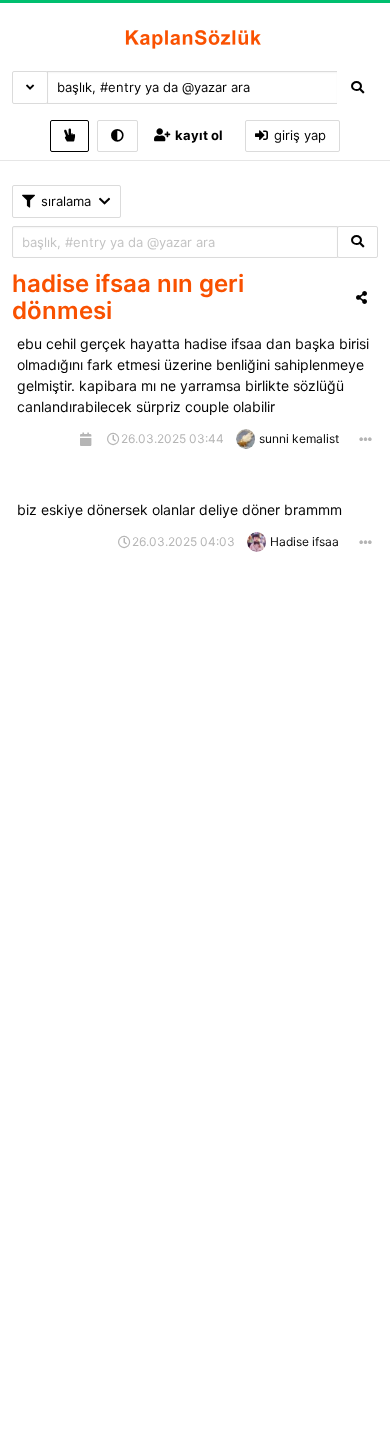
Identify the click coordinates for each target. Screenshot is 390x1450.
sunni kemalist (299, 438)
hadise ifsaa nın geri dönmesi (128, 297)
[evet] (357, 242)
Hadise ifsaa (304, 541)
